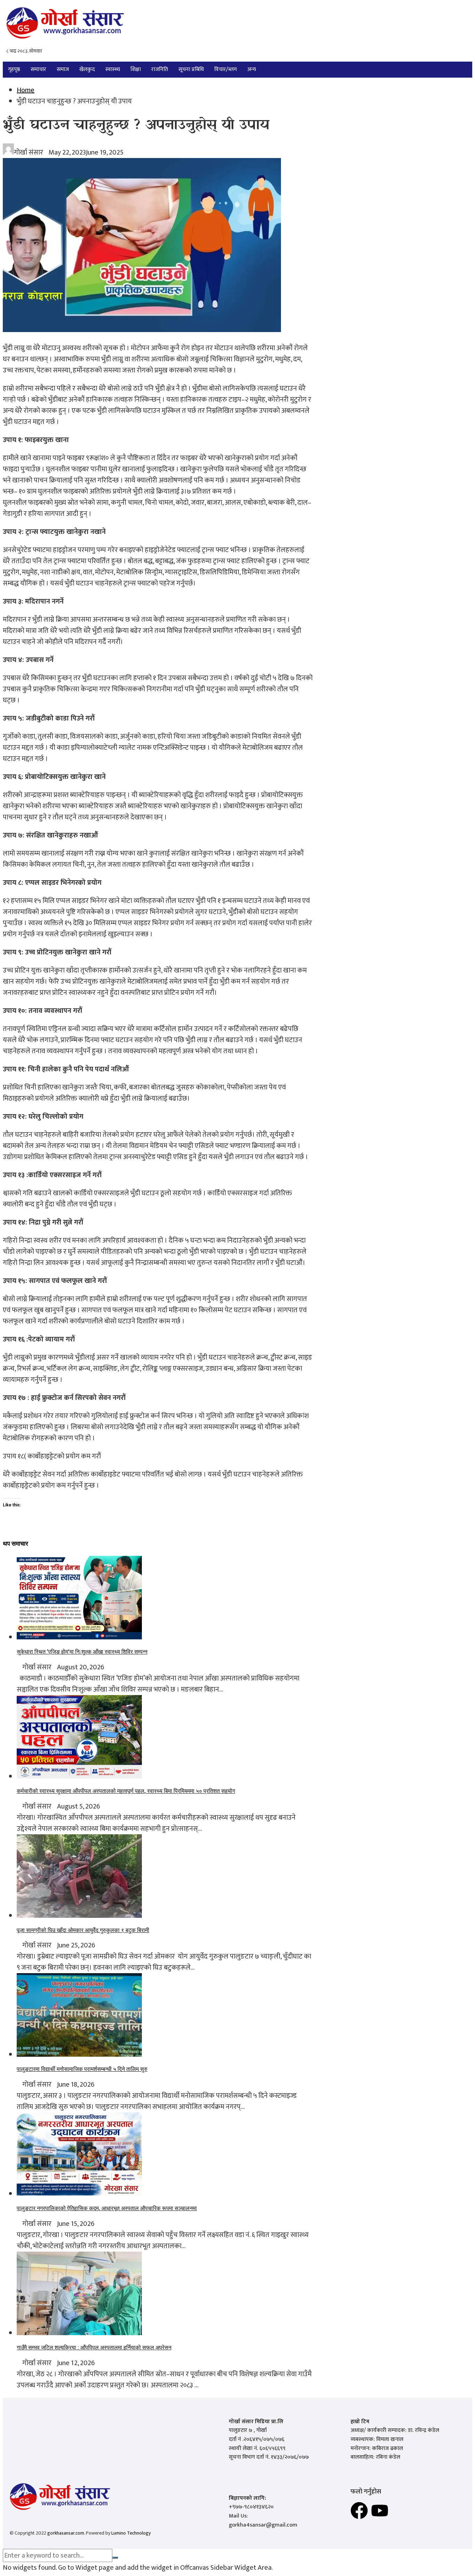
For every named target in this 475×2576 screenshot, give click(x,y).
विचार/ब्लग (226, 69)
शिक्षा (136, 69)
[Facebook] (359, 2511)
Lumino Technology (131, 2533)
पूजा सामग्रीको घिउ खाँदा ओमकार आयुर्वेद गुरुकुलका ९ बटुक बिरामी (83, 1930)
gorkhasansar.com (66, 2533)
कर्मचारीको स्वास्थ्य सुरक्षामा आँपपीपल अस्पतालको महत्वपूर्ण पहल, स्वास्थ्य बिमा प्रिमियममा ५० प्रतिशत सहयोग (126, 1791)
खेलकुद (87, 69)
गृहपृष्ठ (14, 69)
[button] (253, 70)
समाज (63, 69)
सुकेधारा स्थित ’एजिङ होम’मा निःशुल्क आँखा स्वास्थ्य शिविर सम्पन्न (82, 1652)
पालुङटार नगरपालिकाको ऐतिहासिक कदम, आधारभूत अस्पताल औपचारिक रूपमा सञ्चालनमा (107, 2208)
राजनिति (160, 69)
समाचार (38, 69)
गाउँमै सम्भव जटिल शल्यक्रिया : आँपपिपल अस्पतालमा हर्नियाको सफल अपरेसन (94, 2347)
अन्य (252, 69)
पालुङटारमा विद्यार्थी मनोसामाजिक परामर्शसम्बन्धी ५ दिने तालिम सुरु (82, 2069)
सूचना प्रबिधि (191, 69)
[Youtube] (380, 2511)
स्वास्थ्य (113, 69)
